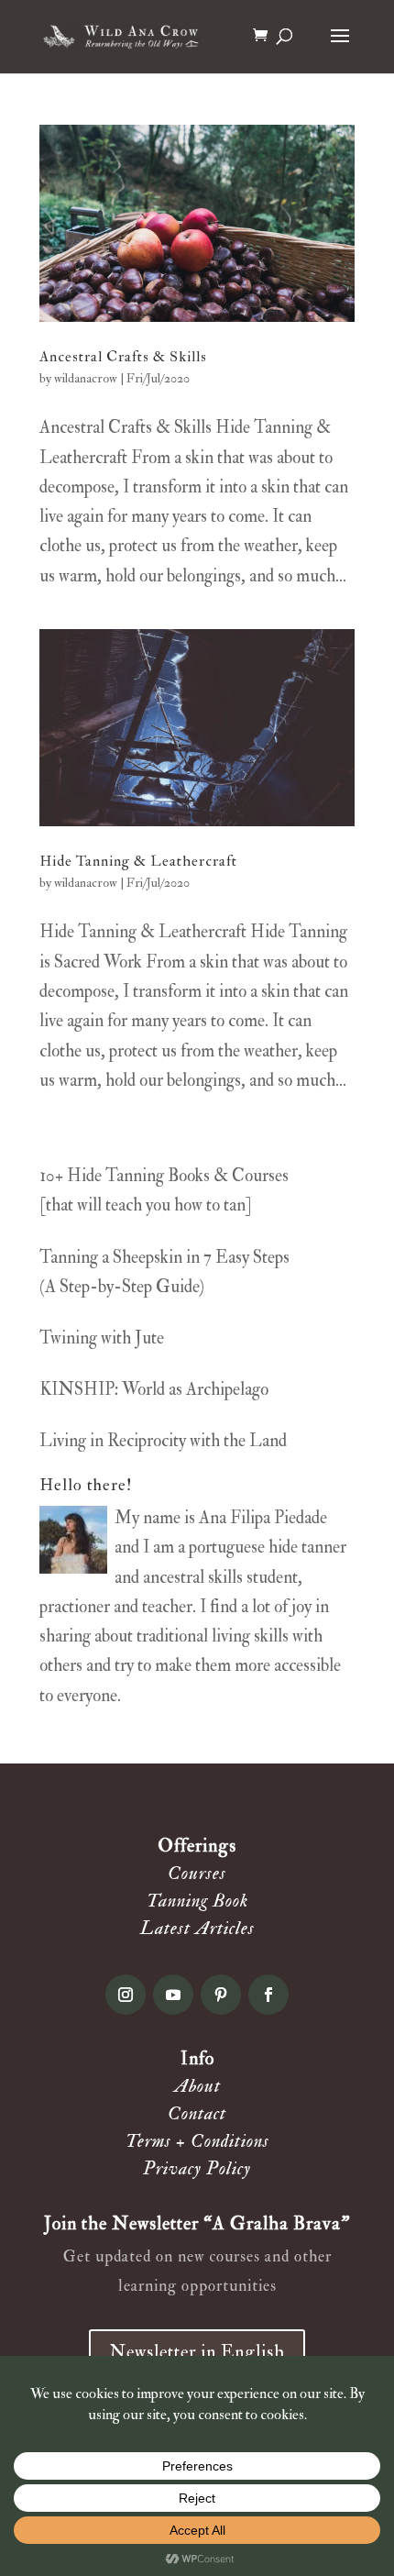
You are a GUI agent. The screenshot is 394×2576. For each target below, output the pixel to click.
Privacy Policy (197, 2168)
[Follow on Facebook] (268, 1995)
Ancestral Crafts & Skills (123, 357)
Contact (197, 2113)
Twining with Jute (102, 1338)
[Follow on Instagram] (126, 1995)
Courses (197, 1873)
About (197, 2086)
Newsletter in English (197, 2352)
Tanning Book (197, 1901)
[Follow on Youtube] (173, 1995)
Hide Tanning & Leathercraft (138, 861)
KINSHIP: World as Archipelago (154, 1389)
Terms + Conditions (197, 2141)
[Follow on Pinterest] (221, 1995)
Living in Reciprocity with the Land (163, 1441)
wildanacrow (86, 378)
